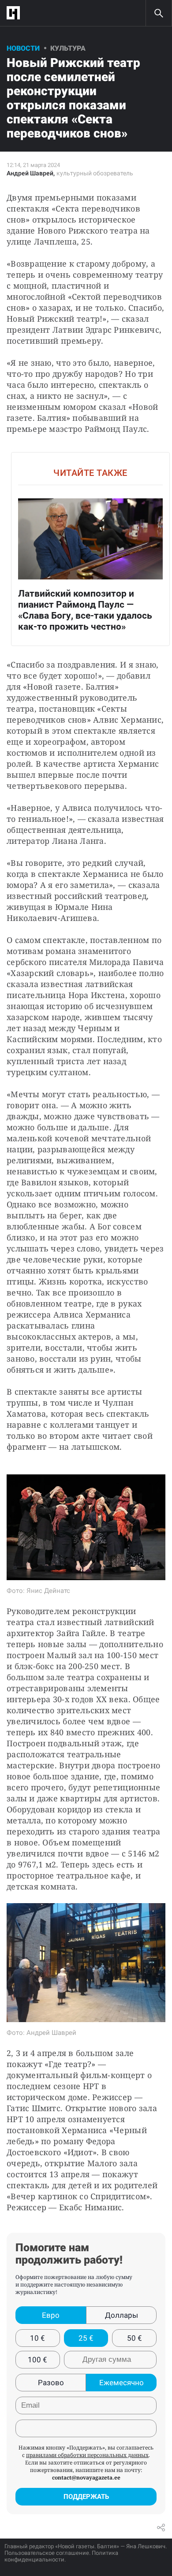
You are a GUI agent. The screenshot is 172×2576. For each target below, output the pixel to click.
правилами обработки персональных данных (87, 2455)
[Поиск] (159, 13)
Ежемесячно (122, 2383)
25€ (86, 2338)
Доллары (122, 2315)
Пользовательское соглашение (47, 2553)
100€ (37, 2360)
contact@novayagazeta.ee (86, 2478)
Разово (51, 2383)
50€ (135, 2338)
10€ (37, 2338)
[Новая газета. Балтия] (15, 13)
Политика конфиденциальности (61, 2556)
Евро (51, 2315)
